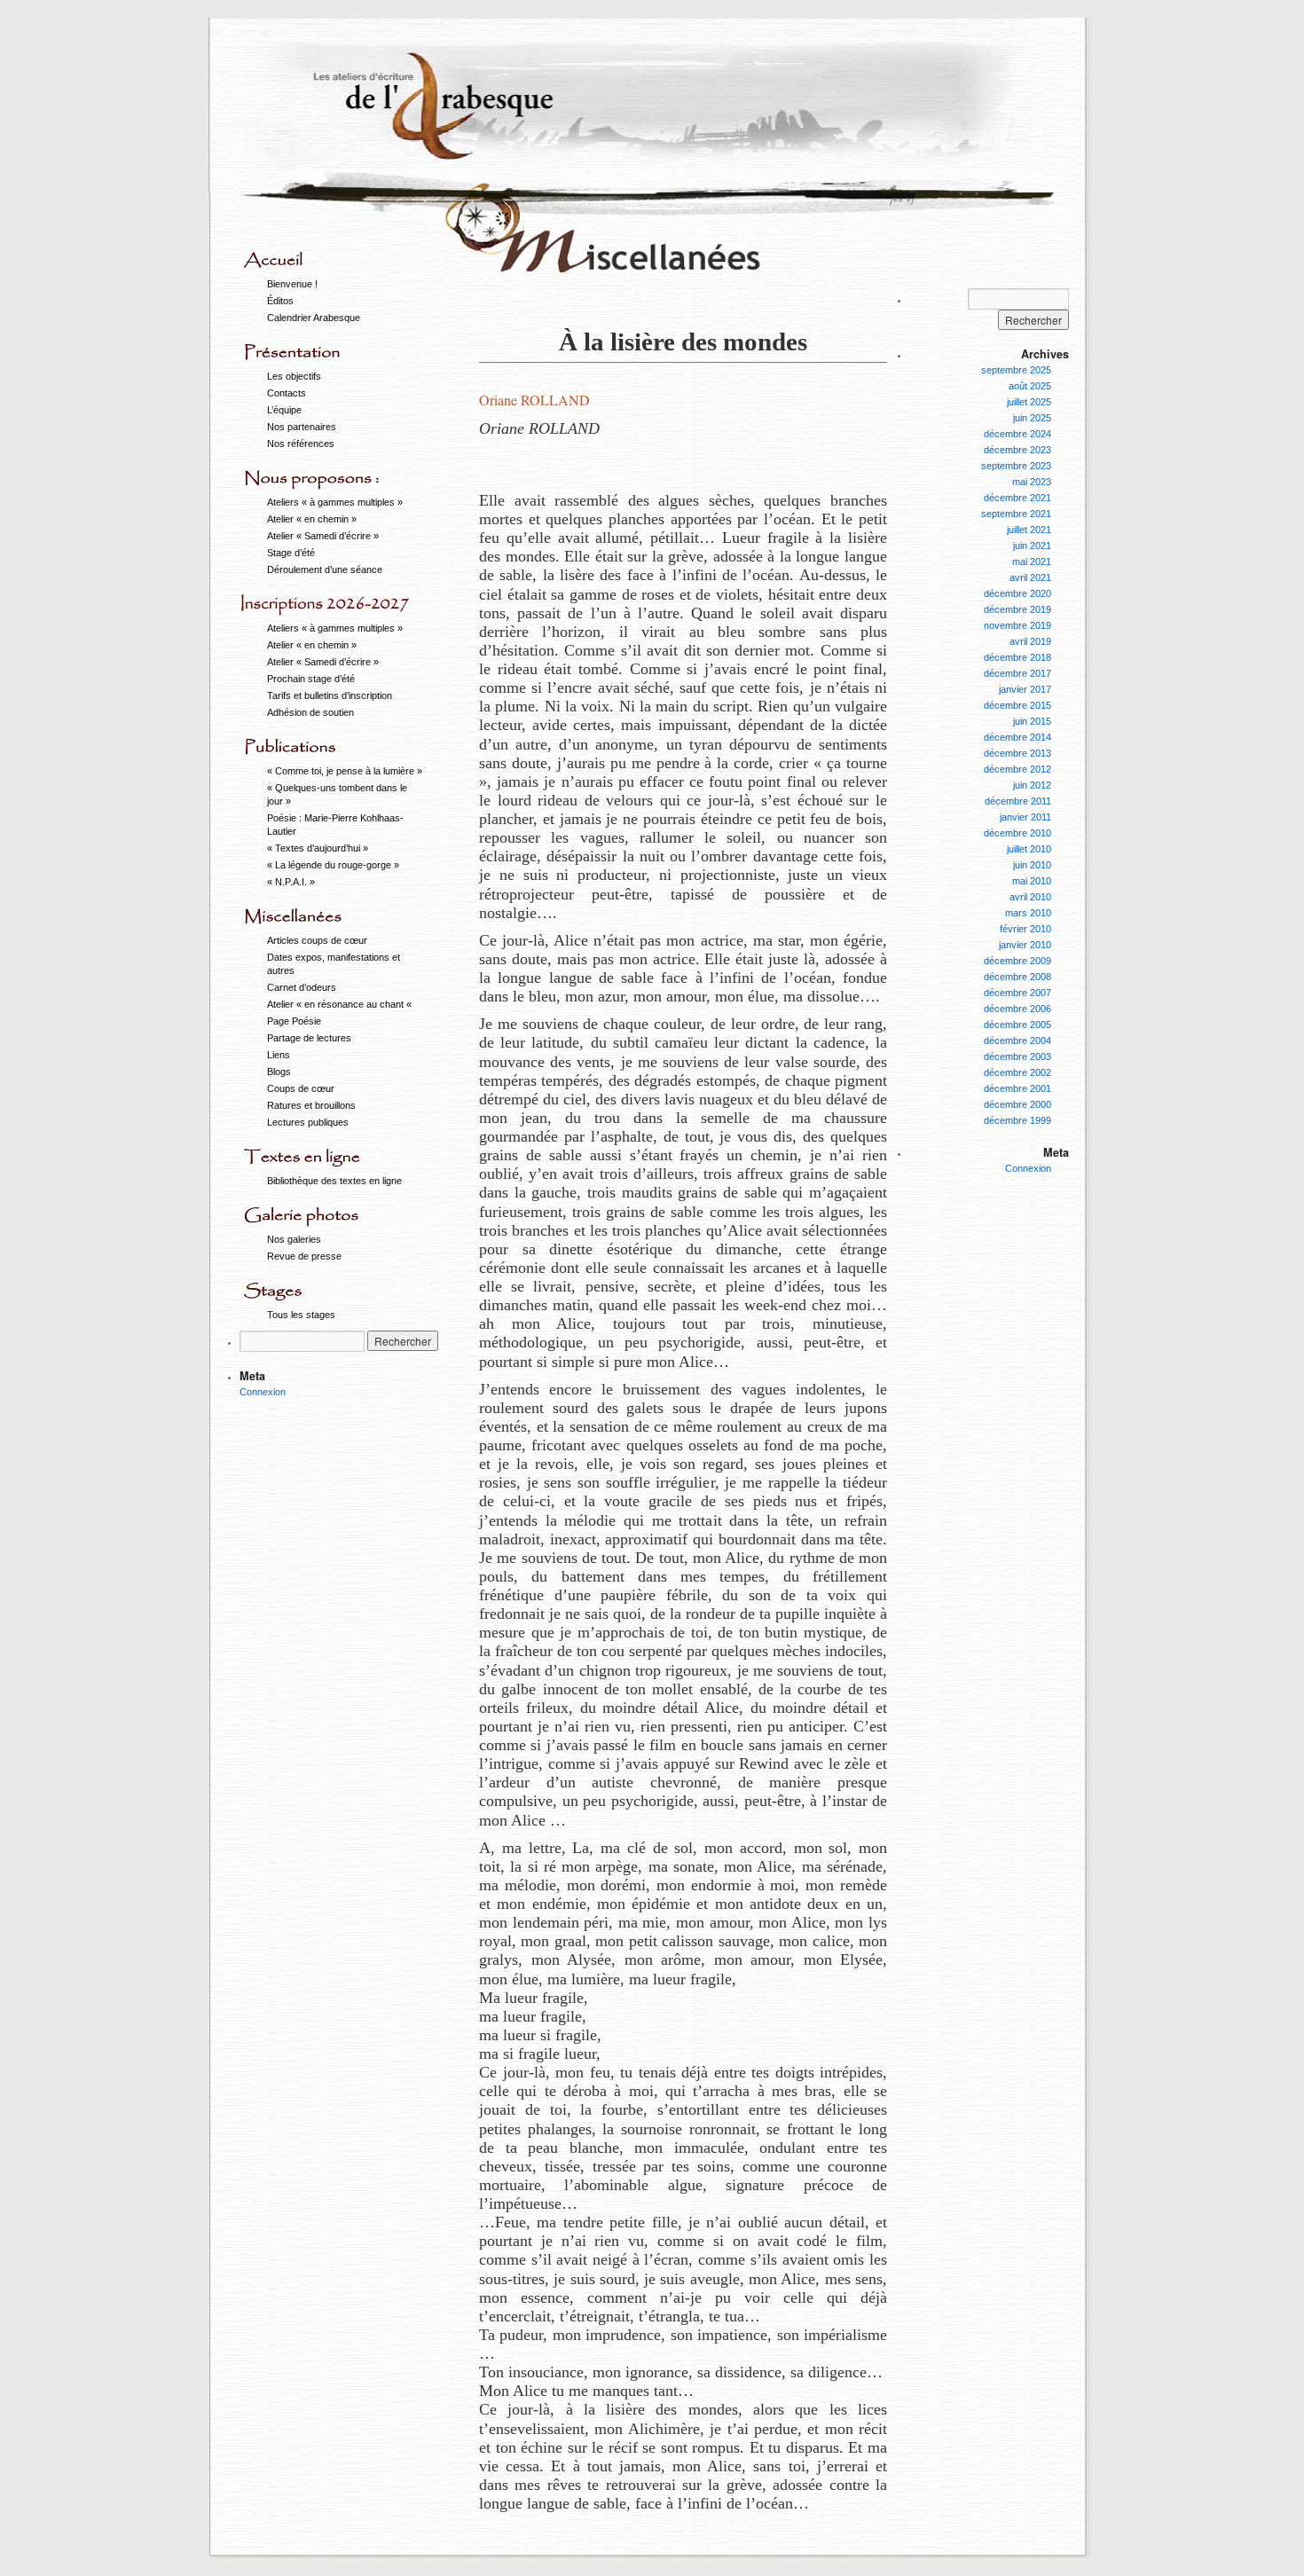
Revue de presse (304, 1256)
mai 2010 (1032, 881)
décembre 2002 (1017, 1072)
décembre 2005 (1017, 1025)
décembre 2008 (1017, 977)
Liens (279, 1055)
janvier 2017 (1025, 689)
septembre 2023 (1016, 466)
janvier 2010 (1025, 945)
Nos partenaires (302, 427)
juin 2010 (1032, 865)
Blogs (279, 1072)
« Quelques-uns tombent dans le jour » (337, 794)
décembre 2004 (1017, 1041)
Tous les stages (301, 1315)
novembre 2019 (1017, 625)
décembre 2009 (1017, 961)
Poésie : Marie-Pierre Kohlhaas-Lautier (335, 825)
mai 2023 (1032, 482)
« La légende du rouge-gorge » (333, 865)
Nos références (301, 444)
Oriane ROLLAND (534, 400)
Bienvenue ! (292, 284)
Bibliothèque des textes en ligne (334, 1181)
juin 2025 (1032, 418)
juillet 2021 (1029, 530)
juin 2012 (1032, 785)
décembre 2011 (1018, 801)
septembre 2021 (1016, 514)
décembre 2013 (1017, 753)
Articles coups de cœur (317, 940)
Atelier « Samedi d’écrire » (323, 536)
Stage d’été (291, 553)
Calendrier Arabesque (314, 318)
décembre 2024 (1017, 434)
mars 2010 (1028, 913)
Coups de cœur (301, 1088)
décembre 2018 (1017, 657)
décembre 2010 (1017, 833)
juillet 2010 (1029, 849)
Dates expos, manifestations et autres (334, 964)
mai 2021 (1032, 562)
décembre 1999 (1017, 1120)
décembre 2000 (1017, 1104)
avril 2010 (1030, 897)
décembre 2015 (1017, 705)
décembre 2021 (1017, 498)
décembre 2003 (1017, 1056)
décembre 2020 (1017, 593)
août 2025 (1030, 386)
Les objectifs (294, 376)
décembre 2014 (1017, 737)
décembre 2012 (1017, 769)
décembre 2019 (1017, 609)
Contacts (287, 393)
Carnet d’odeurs (302, 987)
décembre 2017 (1017, 673)
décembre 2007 (1017, 993)
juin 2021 (1032, 546)
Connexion (263, 1392)
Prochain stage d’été (311, 679)
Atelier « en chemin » (312, 519)
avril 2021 (1030, 577)
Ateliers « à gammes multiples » (335, 502)
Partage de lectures (309, 1038)
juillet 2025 (1029, 402)
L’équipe (284, 410)
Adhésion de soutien (310, 712)
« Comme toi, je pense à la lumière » (345, 771)
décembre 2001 (1017, 1088)
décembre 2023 (1017, 450)
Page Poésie (294, 1021)
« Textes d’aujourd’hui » (318, 848)
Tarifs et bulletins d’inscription (330, 695)
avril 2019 (1030, 641)
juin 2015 (1032, 721)
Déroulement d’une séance (325, 569)
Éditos (280, 301)
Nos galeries (294, 1239)
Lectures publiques (308, 1122)
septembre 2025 (1016, 370)
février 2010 (1025, 929)
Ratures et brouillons (311, 1105)
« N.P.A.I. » (291, 882)
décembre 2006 (1017, 1009)
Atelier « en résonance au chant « (341, 1004)
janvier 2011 (1025, 817)
